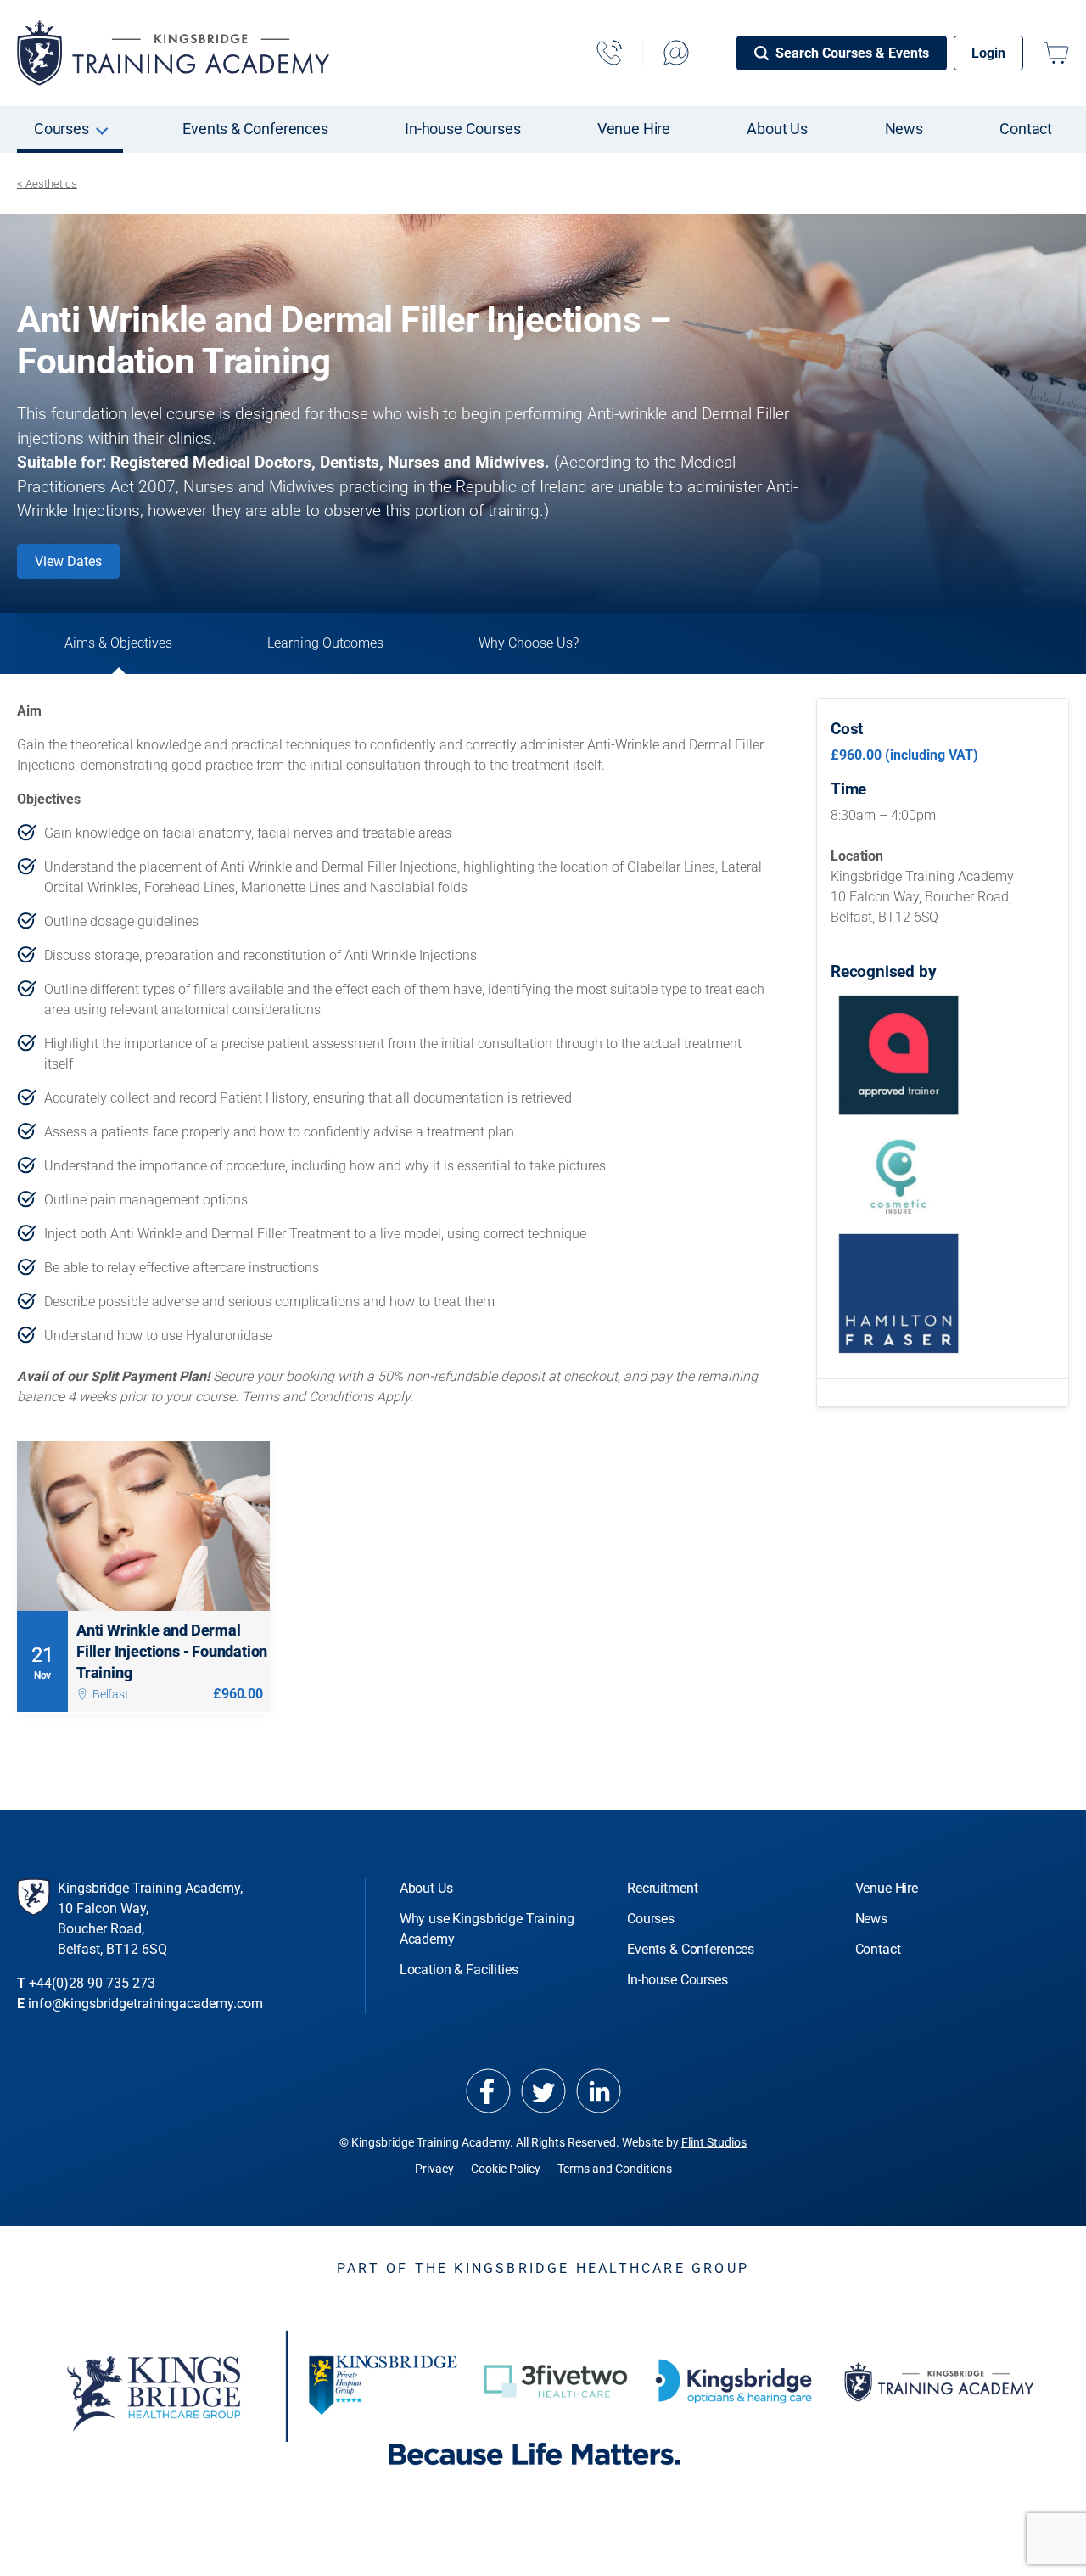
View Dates (68, 561)
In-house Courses (462, 129)
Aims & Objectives (118, 643)
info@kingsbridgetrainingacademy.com (146, 2004)
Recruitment (662, 1888)
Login (988, 53)
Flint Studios (714, 2142)
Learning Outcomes (325, 643)
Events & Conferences (255, 129)
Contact (1026, 129)
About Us (777, 129)
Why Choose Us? (529, 643)
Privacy (434, 2169)
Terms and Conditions (615, 2169)
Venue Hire (634, 129)
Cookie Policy (506, 2169)
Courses (62, 129)
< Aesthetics (47, 184)
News (904, 129)
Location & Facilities (459, 1970)
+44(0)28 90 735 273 (92, 1983)
